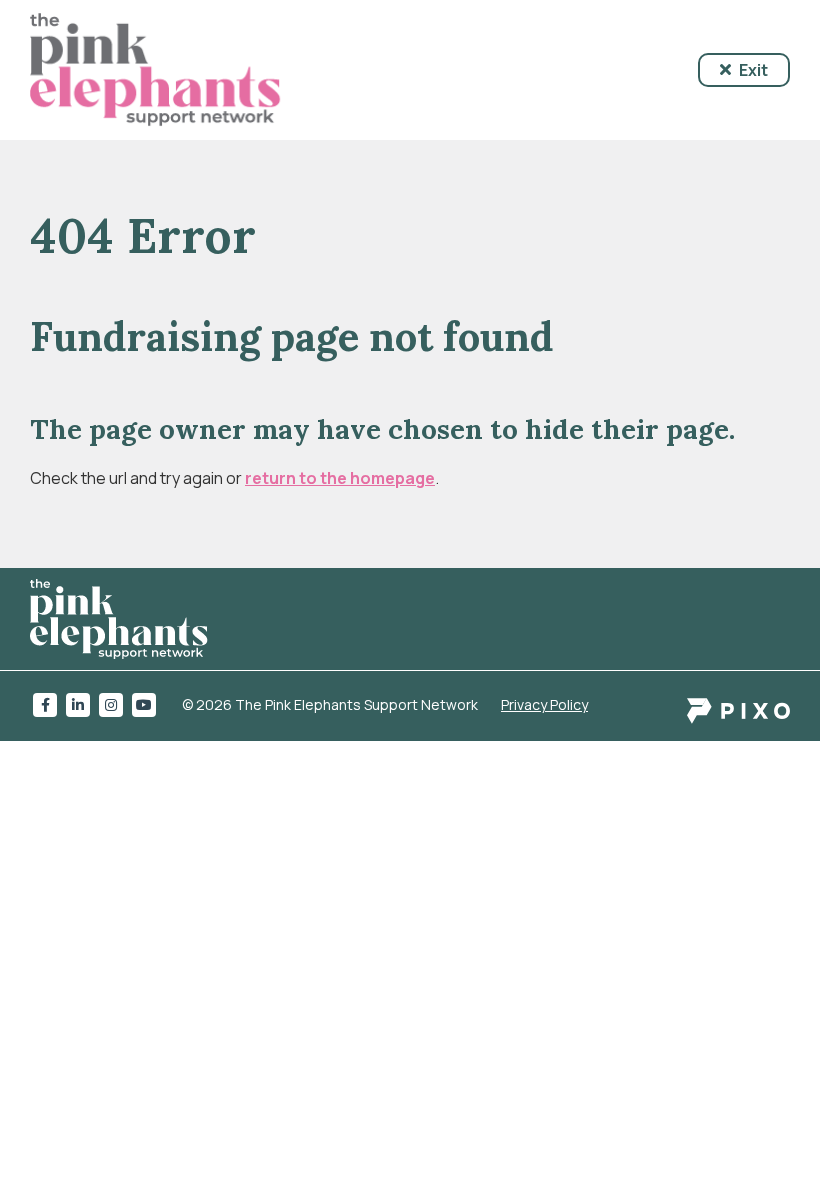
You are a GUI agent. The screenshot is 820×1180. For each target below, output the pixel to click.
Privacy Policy (544, 704)
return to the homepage (340, 478)
